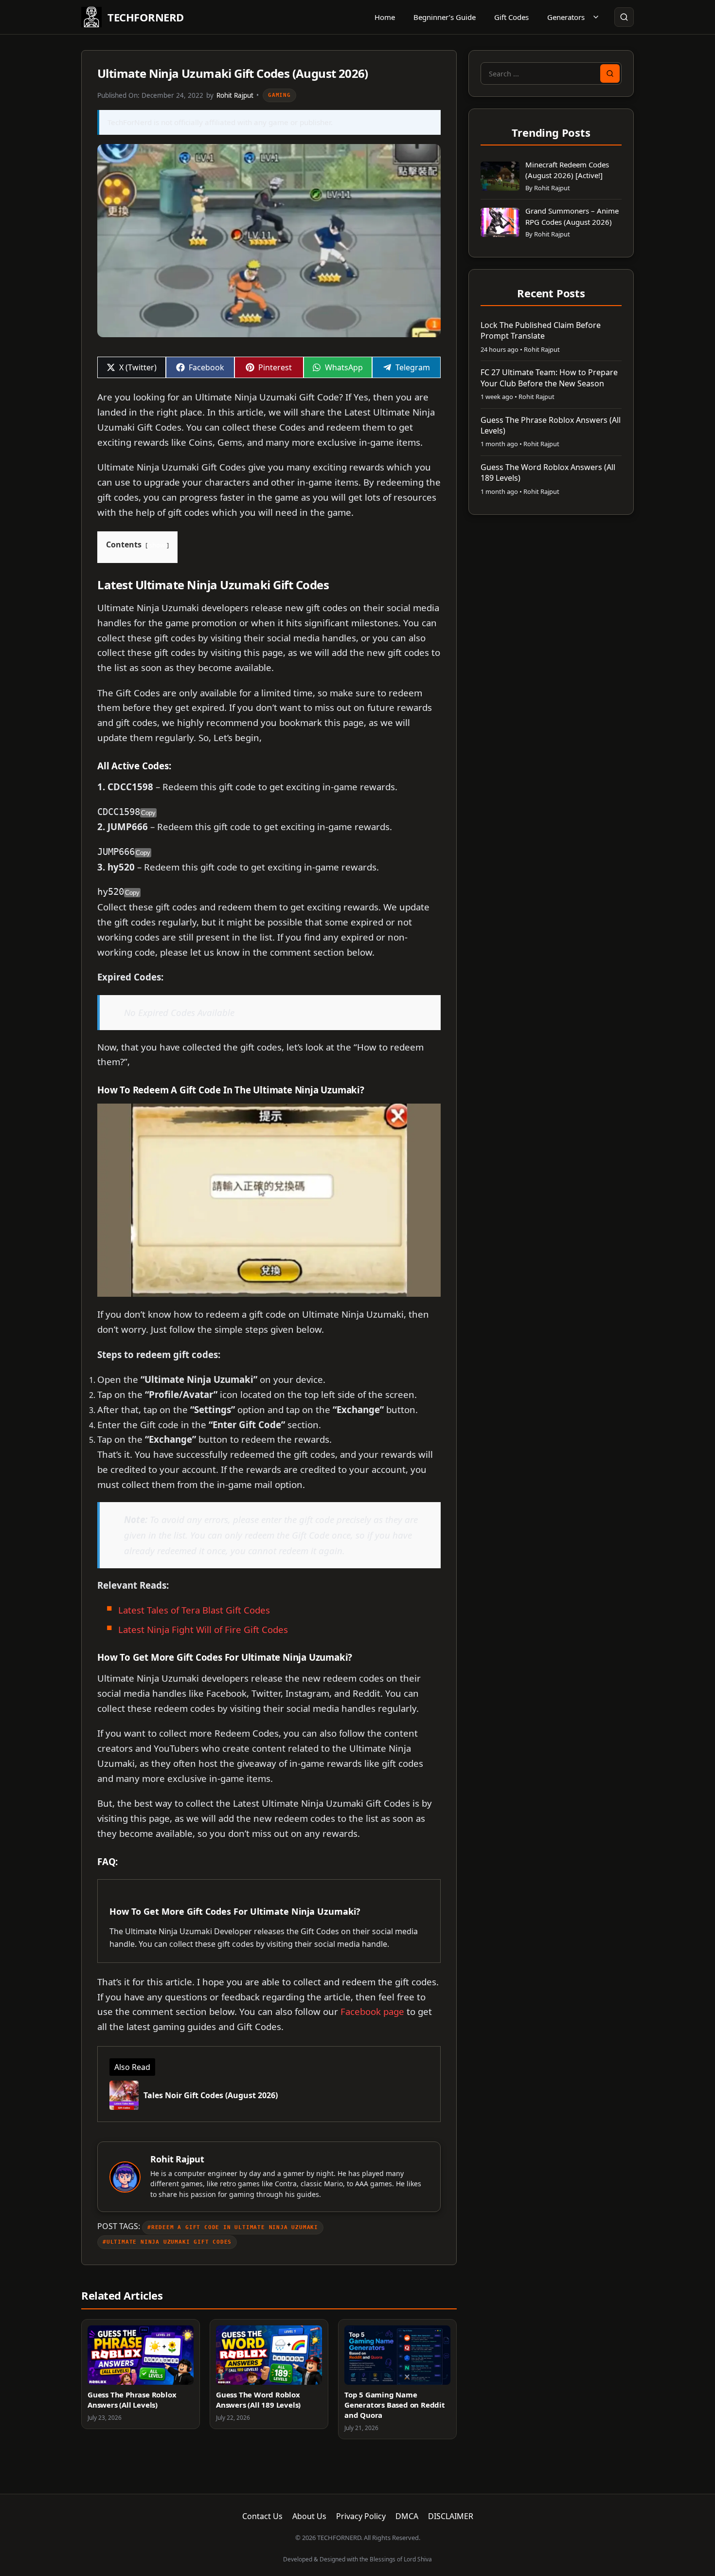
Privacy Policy (361, 2516)
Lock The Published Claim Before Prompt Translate (541, 330)
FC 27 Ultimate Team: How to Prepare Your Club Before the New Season (549, 378)
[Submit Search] (610, 73)
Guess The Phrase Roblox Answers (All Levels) (132, 2400)
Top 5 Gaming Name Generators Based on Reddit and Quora (395, 2405)
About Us (309, 2516)
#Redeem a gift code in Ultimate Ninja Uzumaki (233, 2227)
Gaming (279, 95)
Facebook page (372, 2011)
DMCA (407, 2516)
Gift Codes (511, 17)
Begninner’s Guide (445, 17)
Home (385, 17)
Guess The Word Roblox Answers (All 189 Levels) (258, 2400)
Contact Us (262, 2516)
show (157, 545)
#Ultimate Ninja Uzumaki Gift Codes (167, 2242)
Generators (566, 17)
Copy (148, 813)
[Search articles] (624, 17)
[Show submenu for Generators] (596, 17)
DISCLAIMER (451, 2516)
